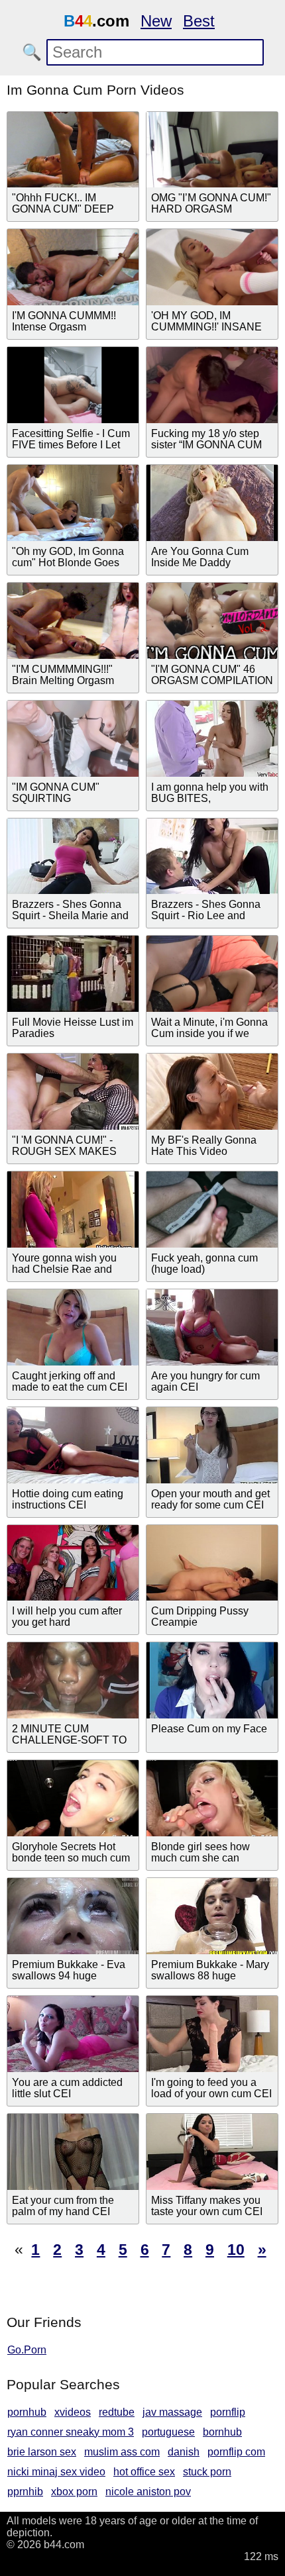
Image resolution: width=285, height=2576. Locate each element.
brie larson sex (42, 2452)
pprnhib (25, 2492)
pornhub (27, 2412)
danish (184, 2452)
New (156, 21)
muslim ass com (122, 2452)
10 (236, 2250)
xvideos (73, 2412)
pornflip (228, 2412)
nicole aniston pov (148, 2492)
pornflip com (236, 2452)
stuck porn (207, 2472)
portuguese (168, 2432)
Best (199, 21)
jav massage (172, 2412)
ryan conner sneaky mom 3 (71, 2432)
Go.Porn (27, 2350)
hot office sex (144, 2472)
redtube (117, 2412)
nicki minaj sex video (56, 2472)
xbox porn (74, 2492)
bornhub (222, 2432)
